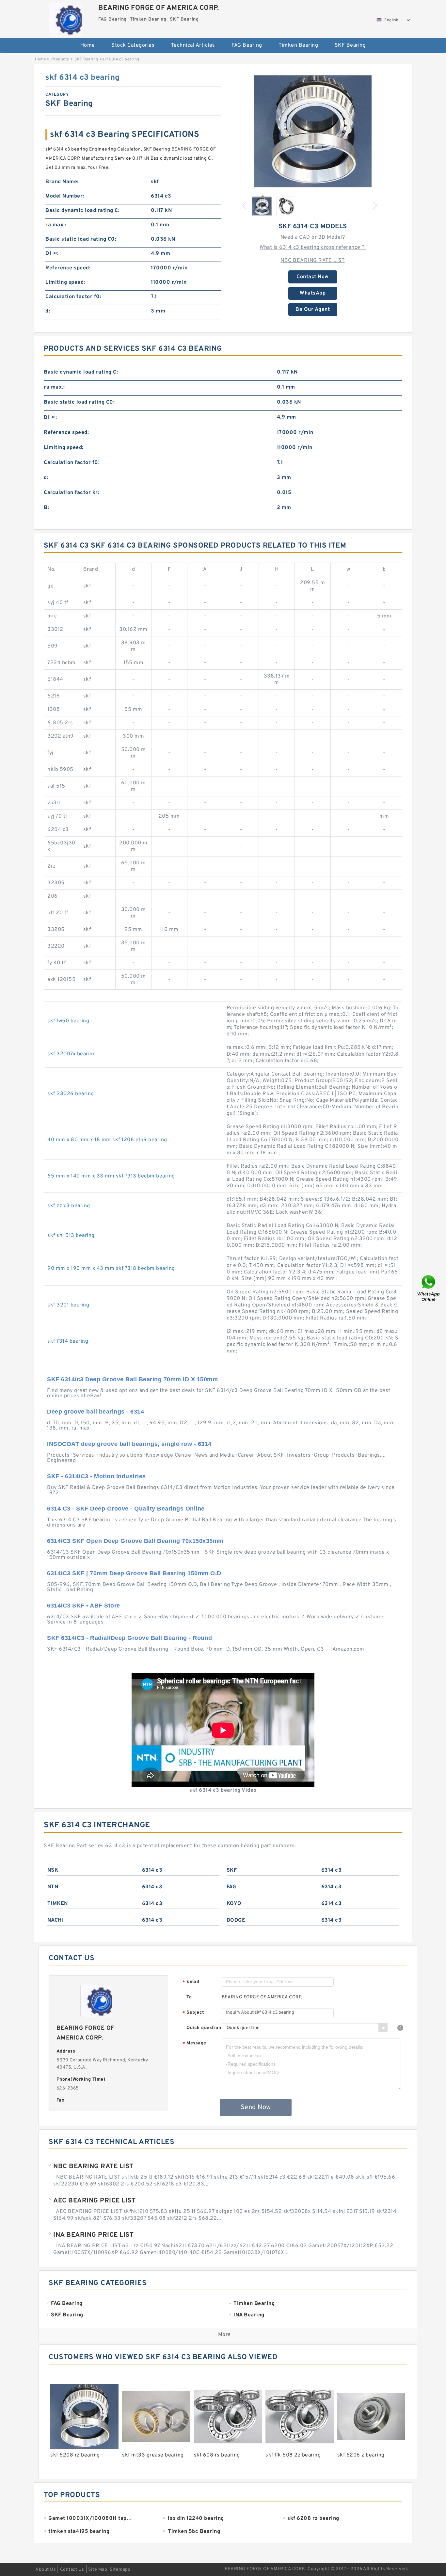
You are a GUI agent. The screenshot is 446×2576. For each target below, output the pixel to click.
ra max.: (56, 225)
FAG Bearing (247, 45)
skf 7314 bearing (68, 1341)
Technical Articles (193, 45)
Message (194, 2044)
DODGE (236, 1920)
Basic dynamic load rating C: (82, 211)
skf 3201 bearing (68, 1305)
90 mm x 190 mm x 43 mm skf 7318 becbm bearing (111, 1269)
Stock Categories (133, 45)
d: (48, 311)
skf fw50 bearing (68, 1021)
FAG (231, 1887)
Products (60, 59)
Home (88, 45)
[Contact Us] (429, 1288)
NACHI (56, 1920)
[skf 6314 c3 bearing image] (313, 131)
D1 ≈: (52, 254)
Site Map (98, 2570)
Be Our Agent (313, 310)
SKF (232, 1870)
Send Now (256, 2107)
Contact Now (313, 277)
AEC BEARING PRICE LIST (94, 2201)
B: (46, 508)
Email (191, 1982)
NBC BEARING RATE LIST (313, 261)
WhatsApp (313, 293)
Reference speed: (68, 268)
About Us (46, 2570)
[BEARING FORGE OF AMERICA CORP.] (65, 18)
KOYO (234, 1904)
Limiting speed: (65, 282)
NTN (53, 1887)
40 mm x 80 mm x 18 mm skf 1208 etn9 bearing (107, 1140)
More (224, 2335)
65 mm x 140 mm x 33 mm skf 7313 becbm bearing (111, 1176)
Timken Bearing (298, 45)
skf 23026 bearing (71, 1094)
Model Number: (65, 196)
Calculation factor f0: (73, 297)
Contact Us (72, 2570)
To (189, 1997)
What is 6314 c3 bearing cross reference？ (313, 248)
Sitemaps (120, 2570)
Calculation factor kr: (72, 493)
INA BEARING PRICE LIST (93, 2235)
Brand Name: (62, 182)
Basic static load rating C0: (81, 239)
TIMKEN (58, 1904)
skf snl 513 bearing (71, 1236)
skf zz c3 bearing (69, 1206)
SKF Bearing (350, 45)
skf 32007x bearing (72, 1054)
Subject (193, 2013)
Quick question (204, 2028)
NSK (53, 1870)
